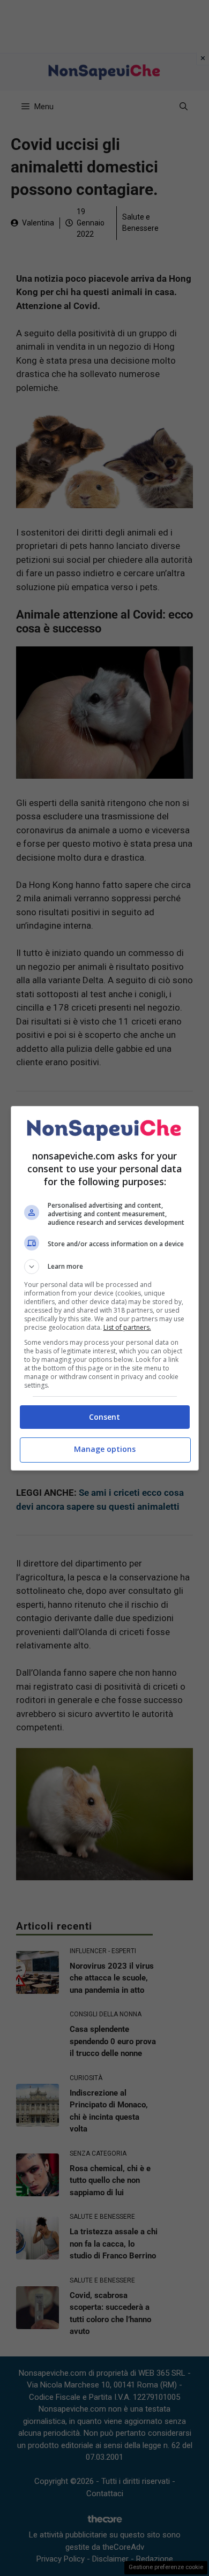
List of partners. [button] (127, 1327)
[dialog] (105, 1288)
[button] (105, 1267)
